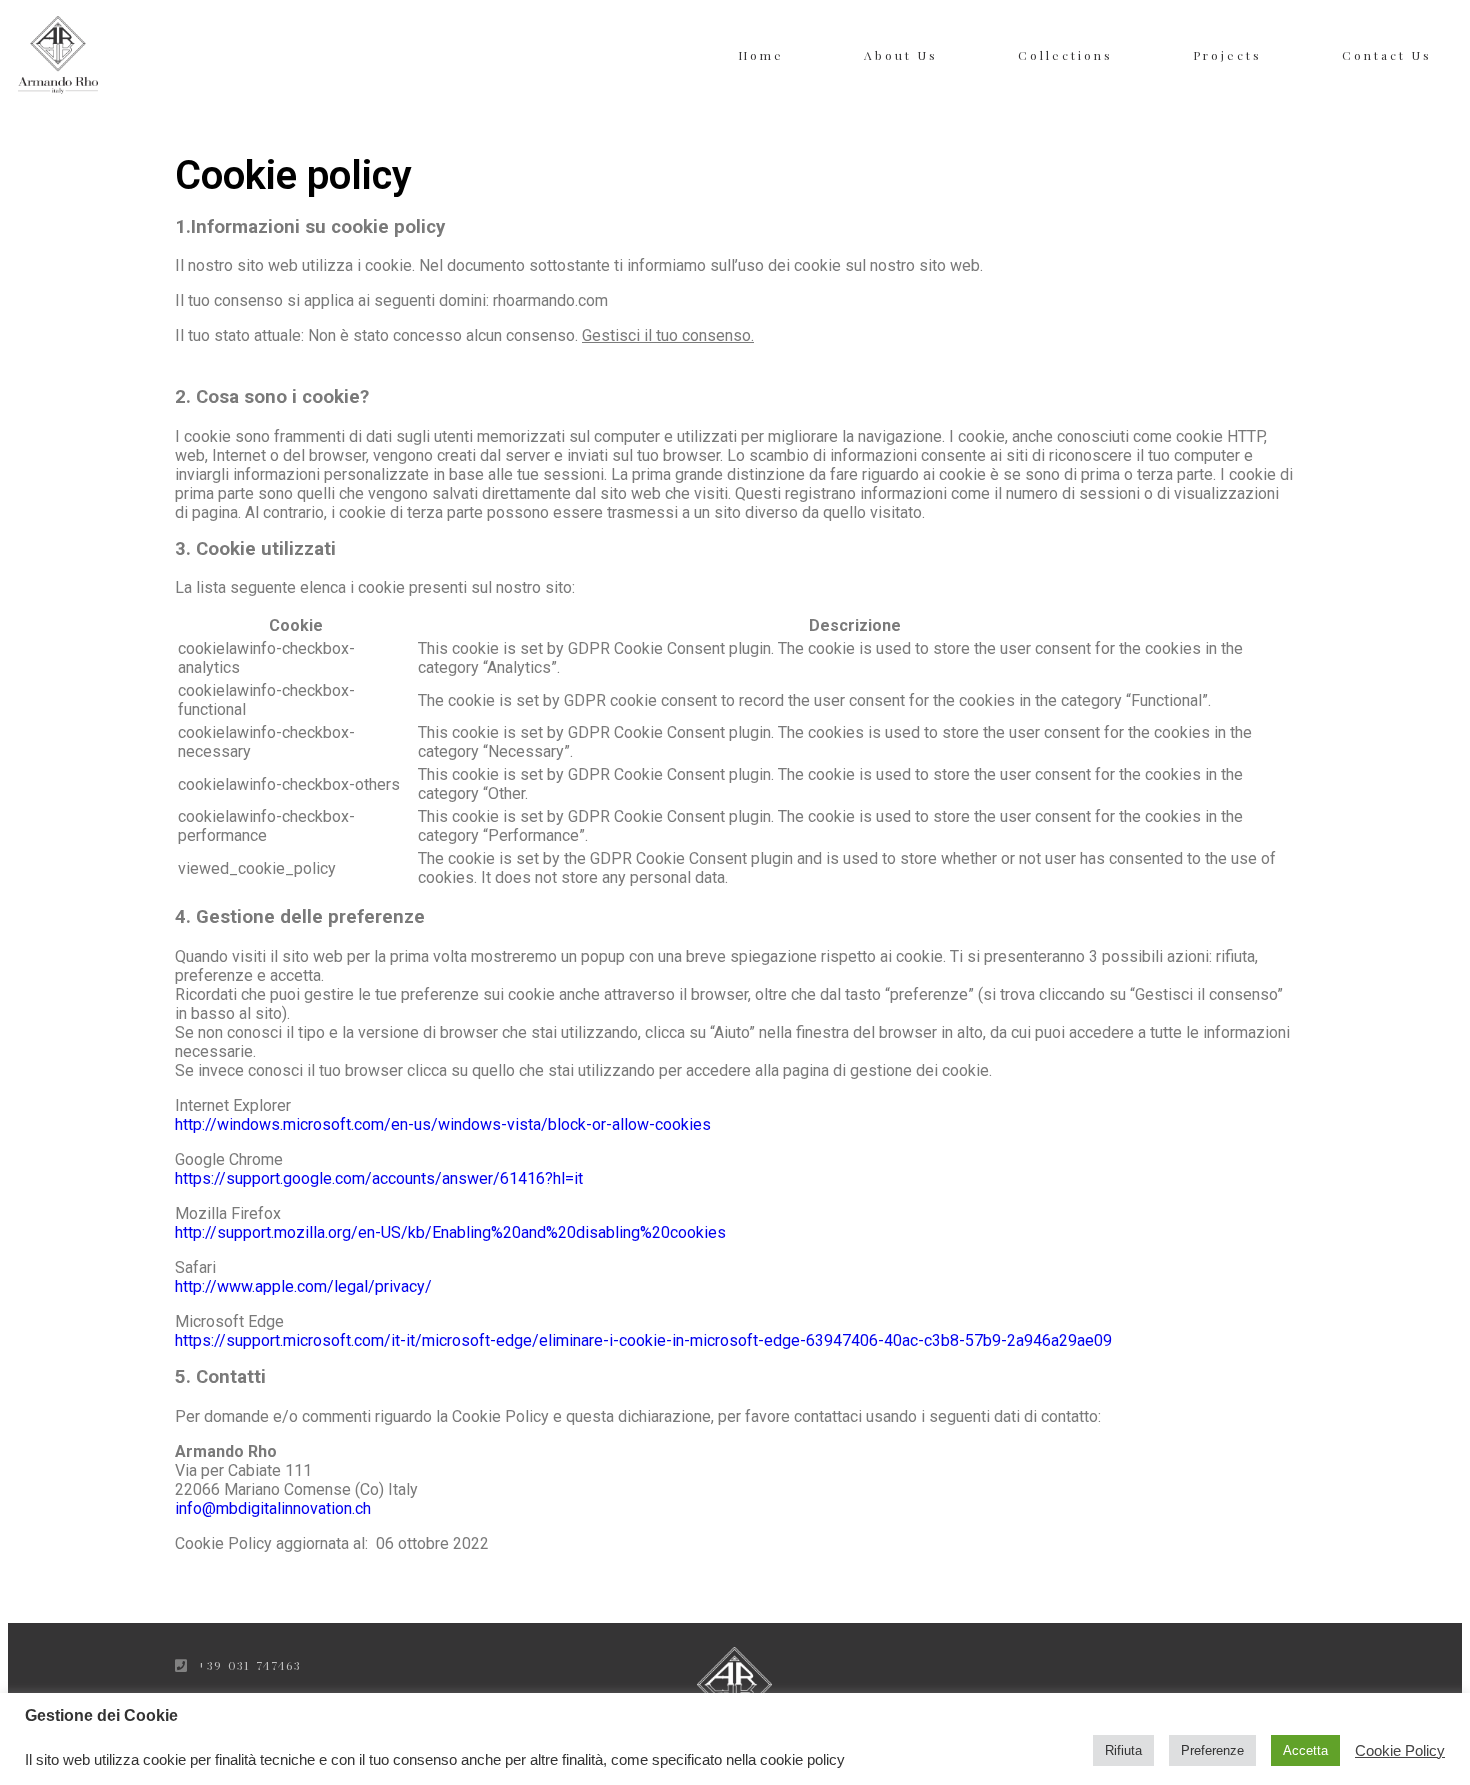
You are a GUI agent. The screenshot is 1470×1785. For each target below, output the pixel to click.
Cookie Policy (1400, 1751)
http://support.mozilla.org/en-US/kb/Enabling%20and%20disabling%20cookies (450, 1232)
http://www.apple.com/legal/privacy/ (303, 1286)
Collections (1065, 55)
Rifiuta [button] (1123, 1750)
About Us (901, 55)
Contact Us (1387, 55)
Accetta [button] (1305, 1750)
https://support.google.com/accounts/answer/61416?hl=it (379, 1178)
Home (761, 55)
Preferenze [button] (1212, 1750)
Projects (1227, 55)
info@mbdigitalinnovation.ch (273, 1508)
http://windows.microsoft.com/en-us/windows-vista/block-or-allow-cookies (443, 1124)
